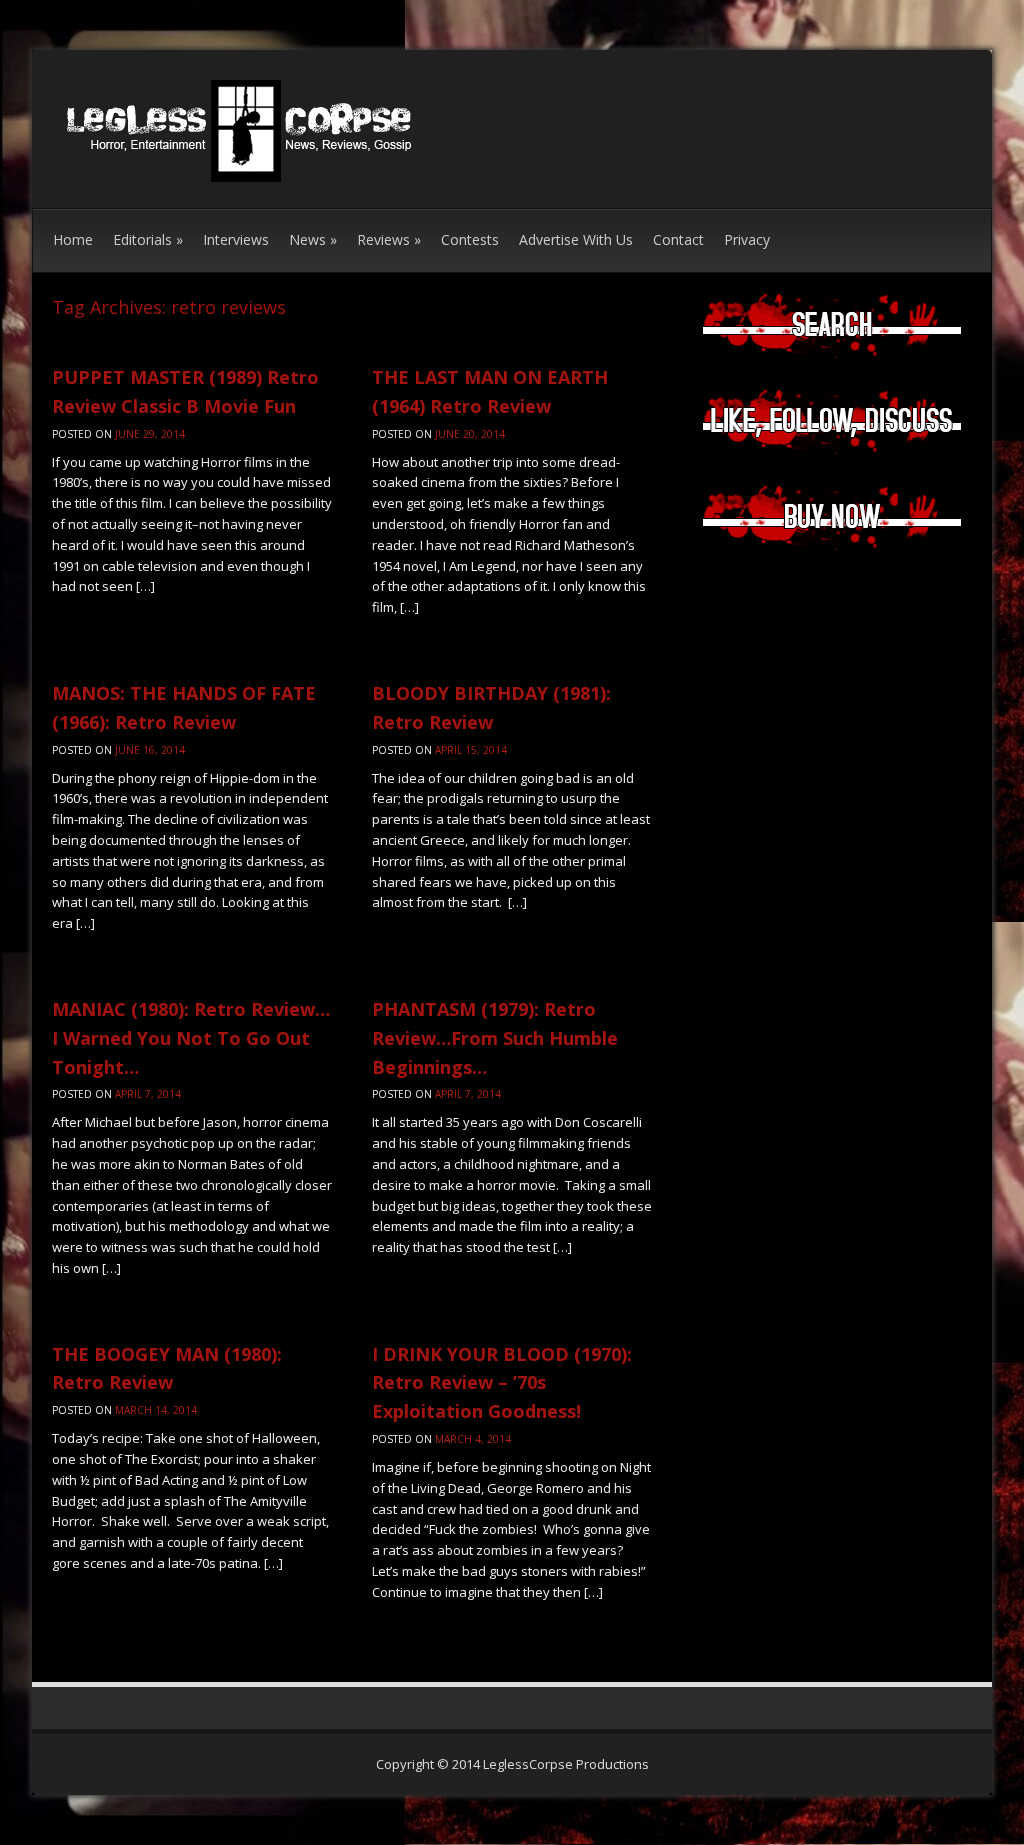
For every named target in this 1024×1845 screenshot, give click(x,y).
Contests (470, 239)
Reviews (389, 239)
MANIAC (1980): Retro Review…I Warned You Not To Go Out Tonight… (191, 1038)
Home (73, 239)
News (313, 239)
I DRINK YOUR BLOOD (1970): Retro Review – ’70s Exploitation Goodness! (502, 1383)
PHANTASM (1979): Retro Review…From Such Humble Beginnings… (495, 1038)
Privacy (747, 239)
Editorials (148, 239)
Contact (678, 239)
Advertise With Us (576, 239)
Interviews (236, 239)
